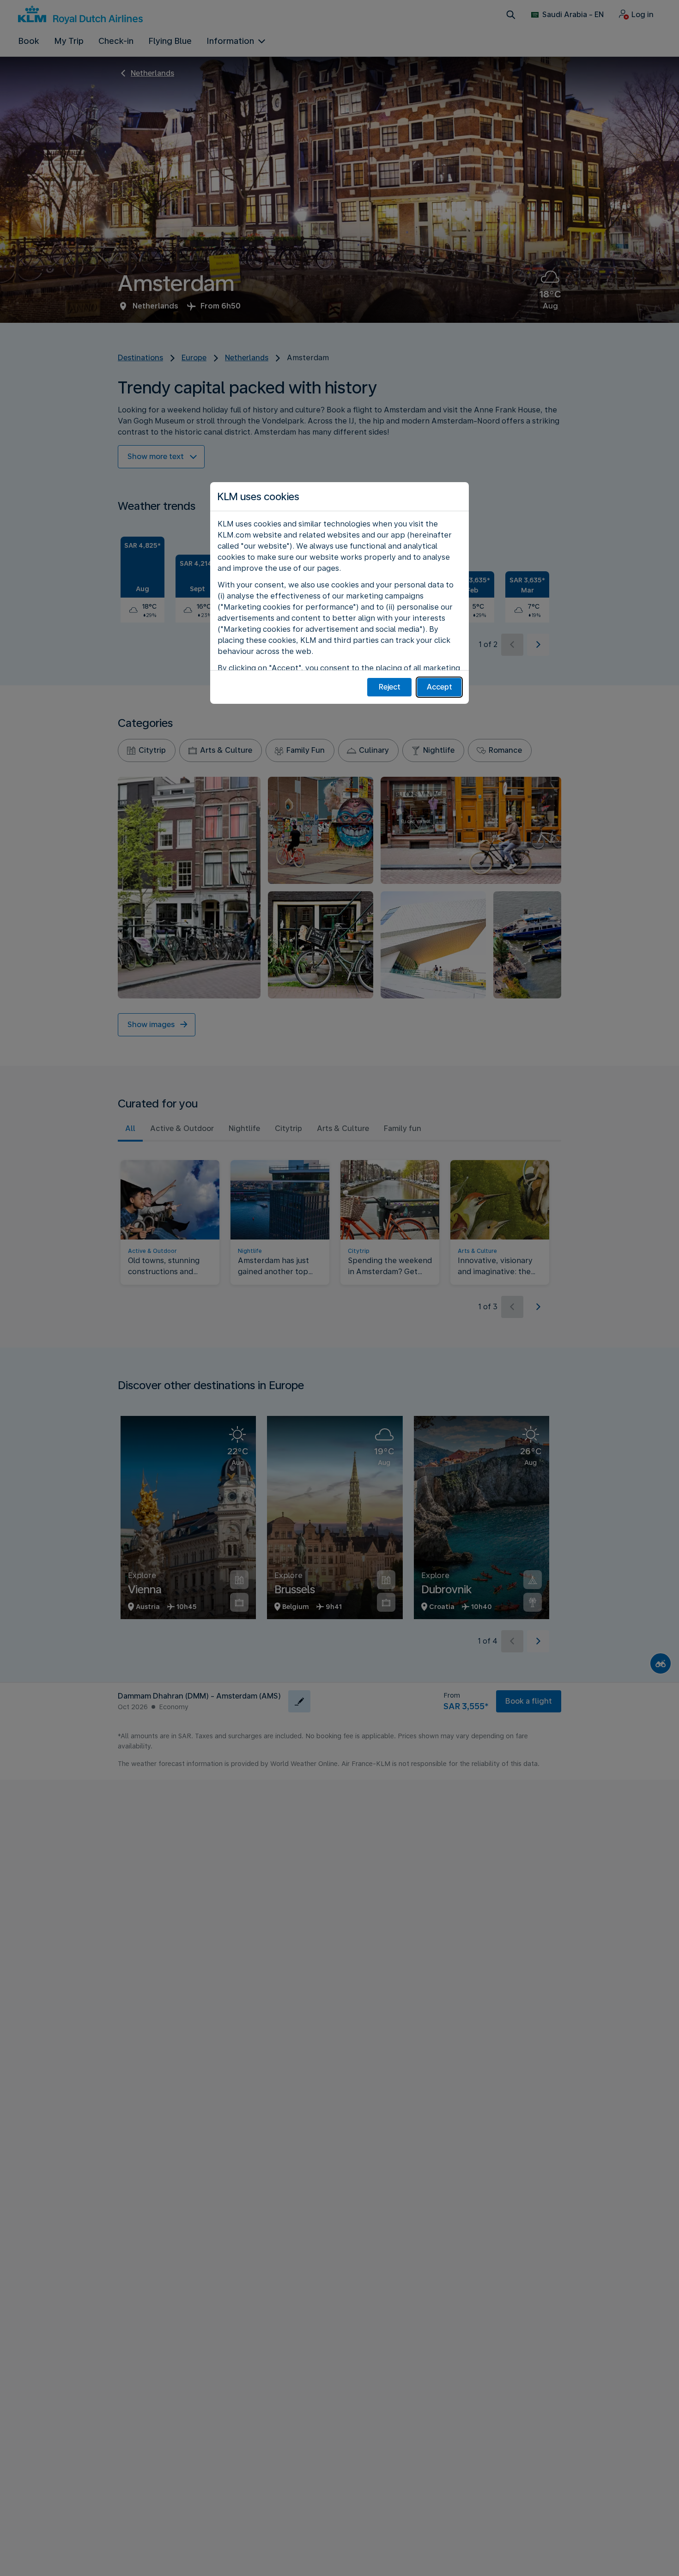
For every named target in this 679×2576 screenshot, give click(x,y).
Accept (440, 687)
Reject (390, 687)
